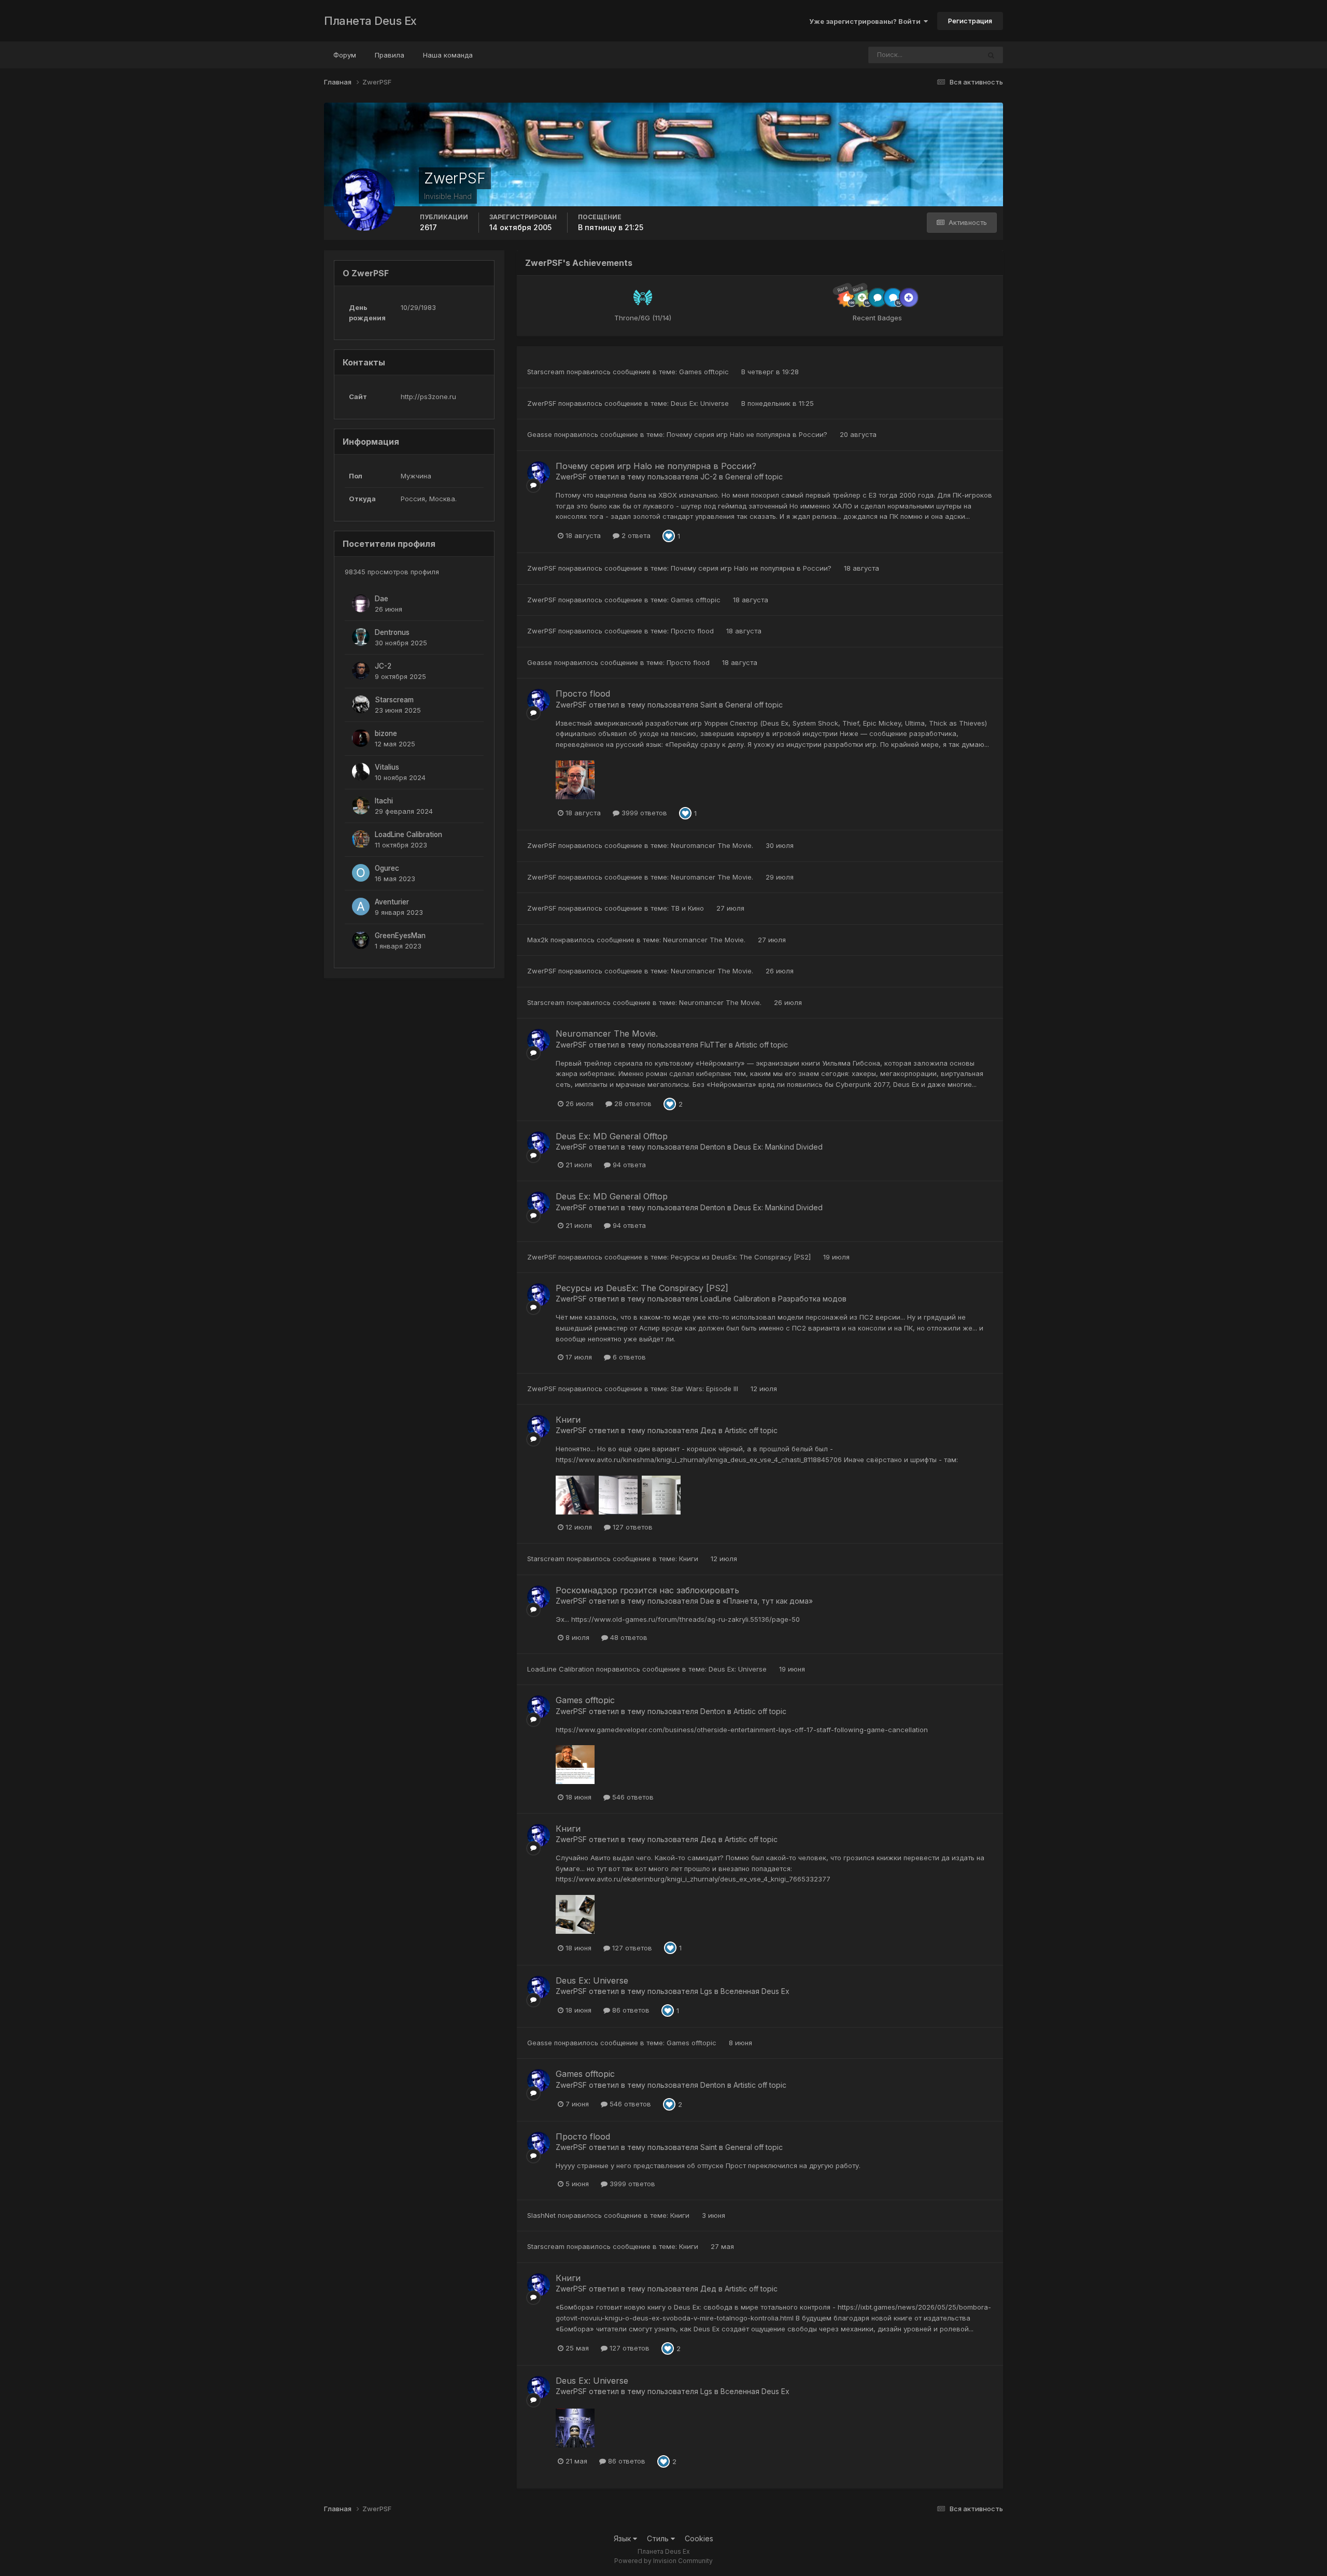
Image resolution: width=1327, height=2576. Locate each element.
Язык (623, 2538)
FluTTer (714, 1045)
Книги (568, 1420)
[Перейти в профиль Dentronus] (361, 637)
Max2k (538, 940)
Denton (713, 1147)
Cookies (699, 2538)
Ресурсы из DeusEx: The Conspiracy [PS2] (742, 1257)
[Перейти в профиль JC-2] (361, 671)
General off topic (754, 477)
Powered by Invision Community (663, 2561)
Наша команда (448, 55)
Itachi (384, 801)
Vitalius (387, 767)
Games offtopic (705, 372)
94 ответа (628, 1165)
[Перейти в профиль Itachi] (361, 805)
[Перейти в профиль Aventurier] (361, 907)
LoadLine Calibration (408, 834)
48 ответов (628, 1637)
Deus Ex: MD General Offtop (612, 1136)
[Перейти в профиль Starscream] (361, 704)
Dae (382, 599)
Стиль (659, 2538)
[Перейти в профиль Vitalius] (361, 772)
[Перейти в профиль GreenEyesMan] (361, 940)
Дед (708, 1430)
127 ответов (632, 1527)
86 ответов (630, 2010)
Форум (345, 55)
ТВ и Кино (688, 908)
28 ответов (632, 1103)
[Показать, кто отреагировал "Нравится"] (669, 535)
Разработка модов (812, 1299)
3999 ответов (643, 813)
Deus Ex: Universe (701, 403)
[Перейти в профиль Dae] (361, 603)
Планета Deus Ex (370, 21)
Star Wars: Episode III (705, 1389)
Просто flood (693, 631)
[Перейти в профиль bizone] (361, 738)
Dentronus (392, 632)
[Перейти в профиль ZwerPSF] (539, 473)
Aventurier (392, 902)
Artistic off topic (761, 1045)
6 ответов (628, 1357)
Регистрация (970, 21)
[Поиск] (991, 55)
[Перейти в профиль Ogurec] (361, 873)
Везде (956, 55)
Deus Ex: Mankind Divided (778, 1147)
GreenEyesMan (400, 936)
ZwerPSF (542, 403)
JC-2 (383, 666)
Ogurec (387, 868)
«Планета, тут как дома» (768, 1601)
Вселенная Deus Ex (755, 1991)
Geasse (540, 434)
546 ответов (632, 1797)
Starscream (394, 700)
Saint (709, 705)
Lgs (706, 1991)
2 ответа (635, 535)
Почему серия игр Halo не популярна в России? (748, 434)
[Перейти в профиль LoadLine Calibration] (361, 839)
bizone (386, 733)
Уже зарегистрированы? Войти (866, 21)
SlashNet (541, 2215)
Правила (390, 55)
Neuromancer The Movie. (713, 845)
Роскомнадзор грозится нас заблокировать (647, 1590)
